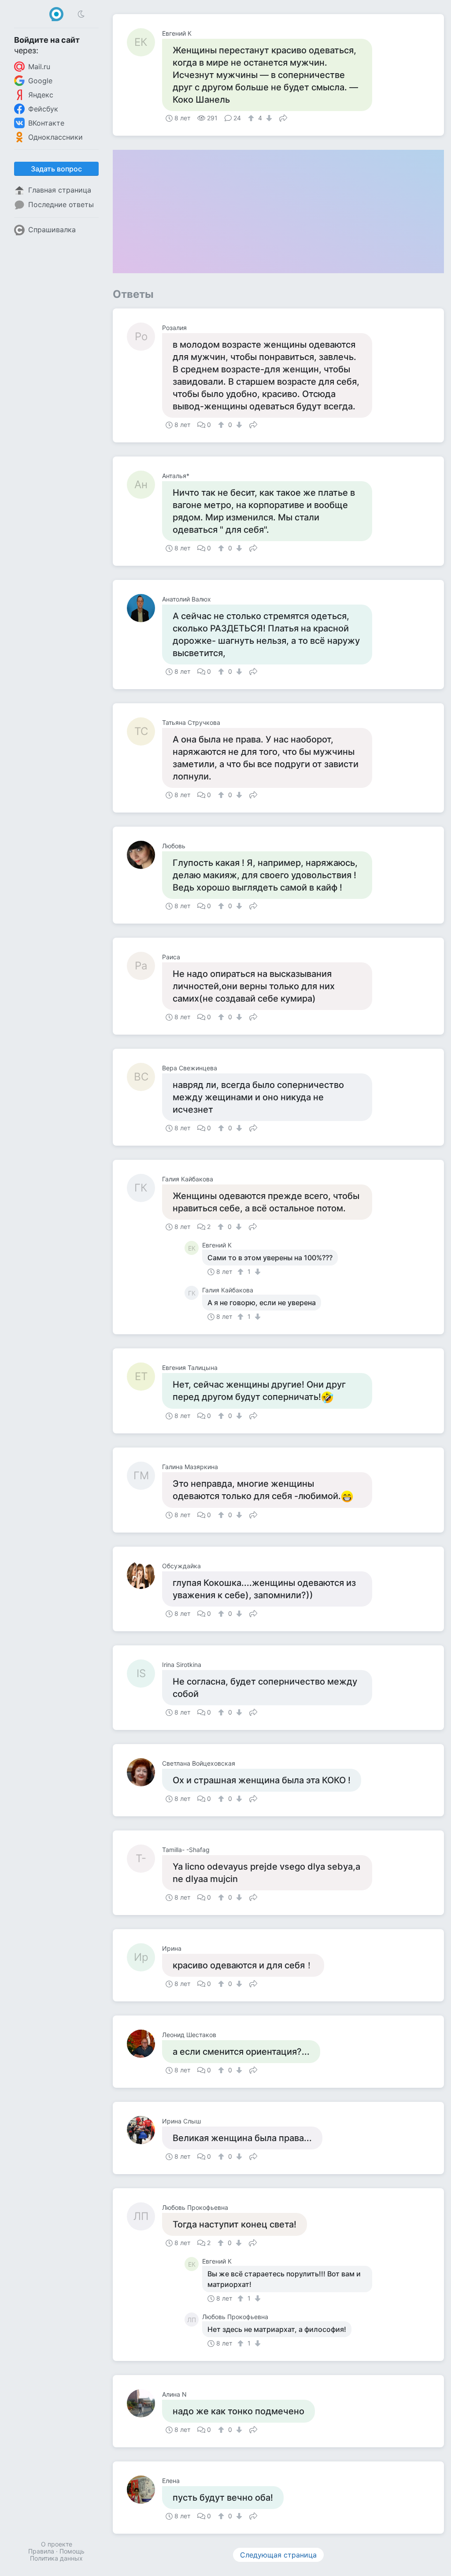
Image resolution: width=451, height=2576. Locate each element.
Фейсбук (43, 109)
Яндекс (41, 95)
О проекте (57, 2544)
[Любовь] (144, 855)
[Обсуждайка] (144, 1575)
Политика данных (56, 2558)
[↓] (268, 118)
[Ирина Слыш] (144, 2130)
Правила (41, 2551)
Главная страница (60, 190)
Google (40, 81)
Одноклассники (55, 137)
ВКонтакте (46, 123)
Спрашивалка (52, 230)
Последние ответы (61, 204)
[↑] (252, 118)
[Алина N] (144, 2403)
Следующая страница (278, 2555)
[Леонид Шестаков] (144, 2044)
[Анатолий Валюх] (144, 608)
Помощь (72, 2551)
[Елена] (144, 2490)
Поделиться (283, 117)
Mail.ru (39, 67)
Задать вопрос (56, 169)
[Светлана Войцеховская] (144, 1772)
